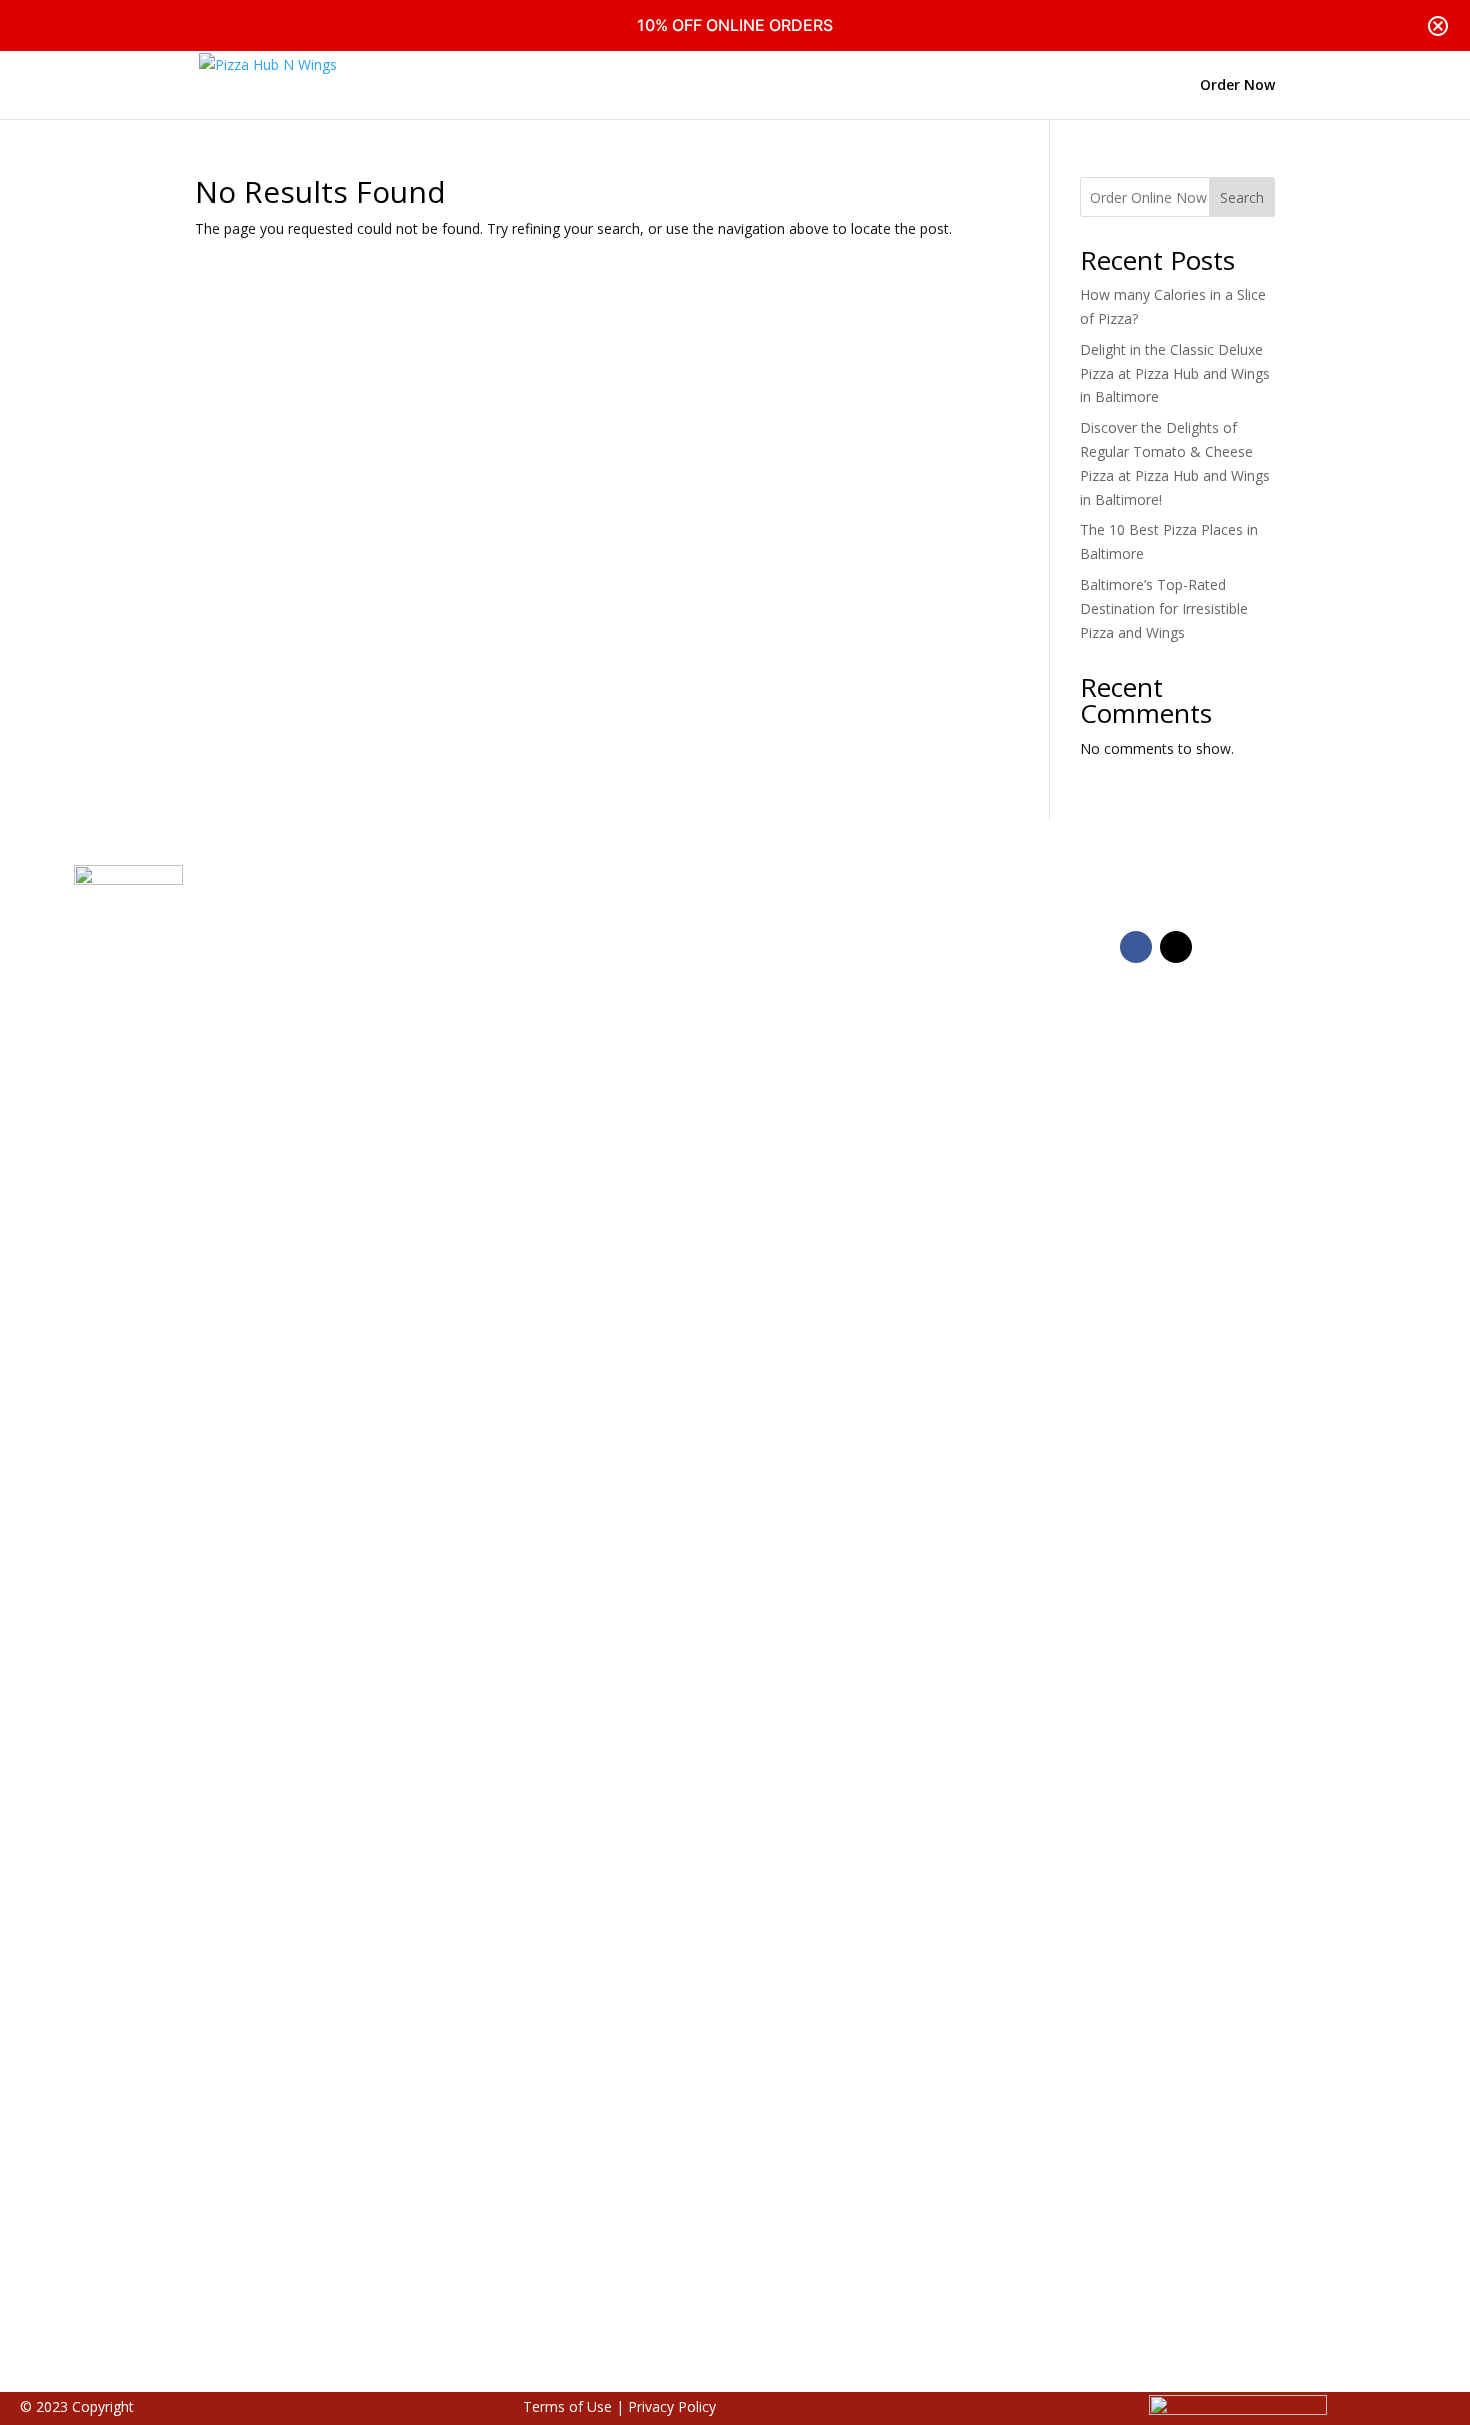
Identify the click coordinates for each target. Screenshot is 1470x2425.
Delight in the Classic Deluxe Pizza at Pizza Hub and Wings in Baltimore (1175, 373)
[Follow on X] (1176, 947)
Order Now (1237, 86)
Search (1242, 197)
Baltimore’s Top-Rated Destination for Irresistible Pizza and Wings (1164, 608)
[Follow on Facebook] (1136, 947)
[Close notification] (1438, 26)
